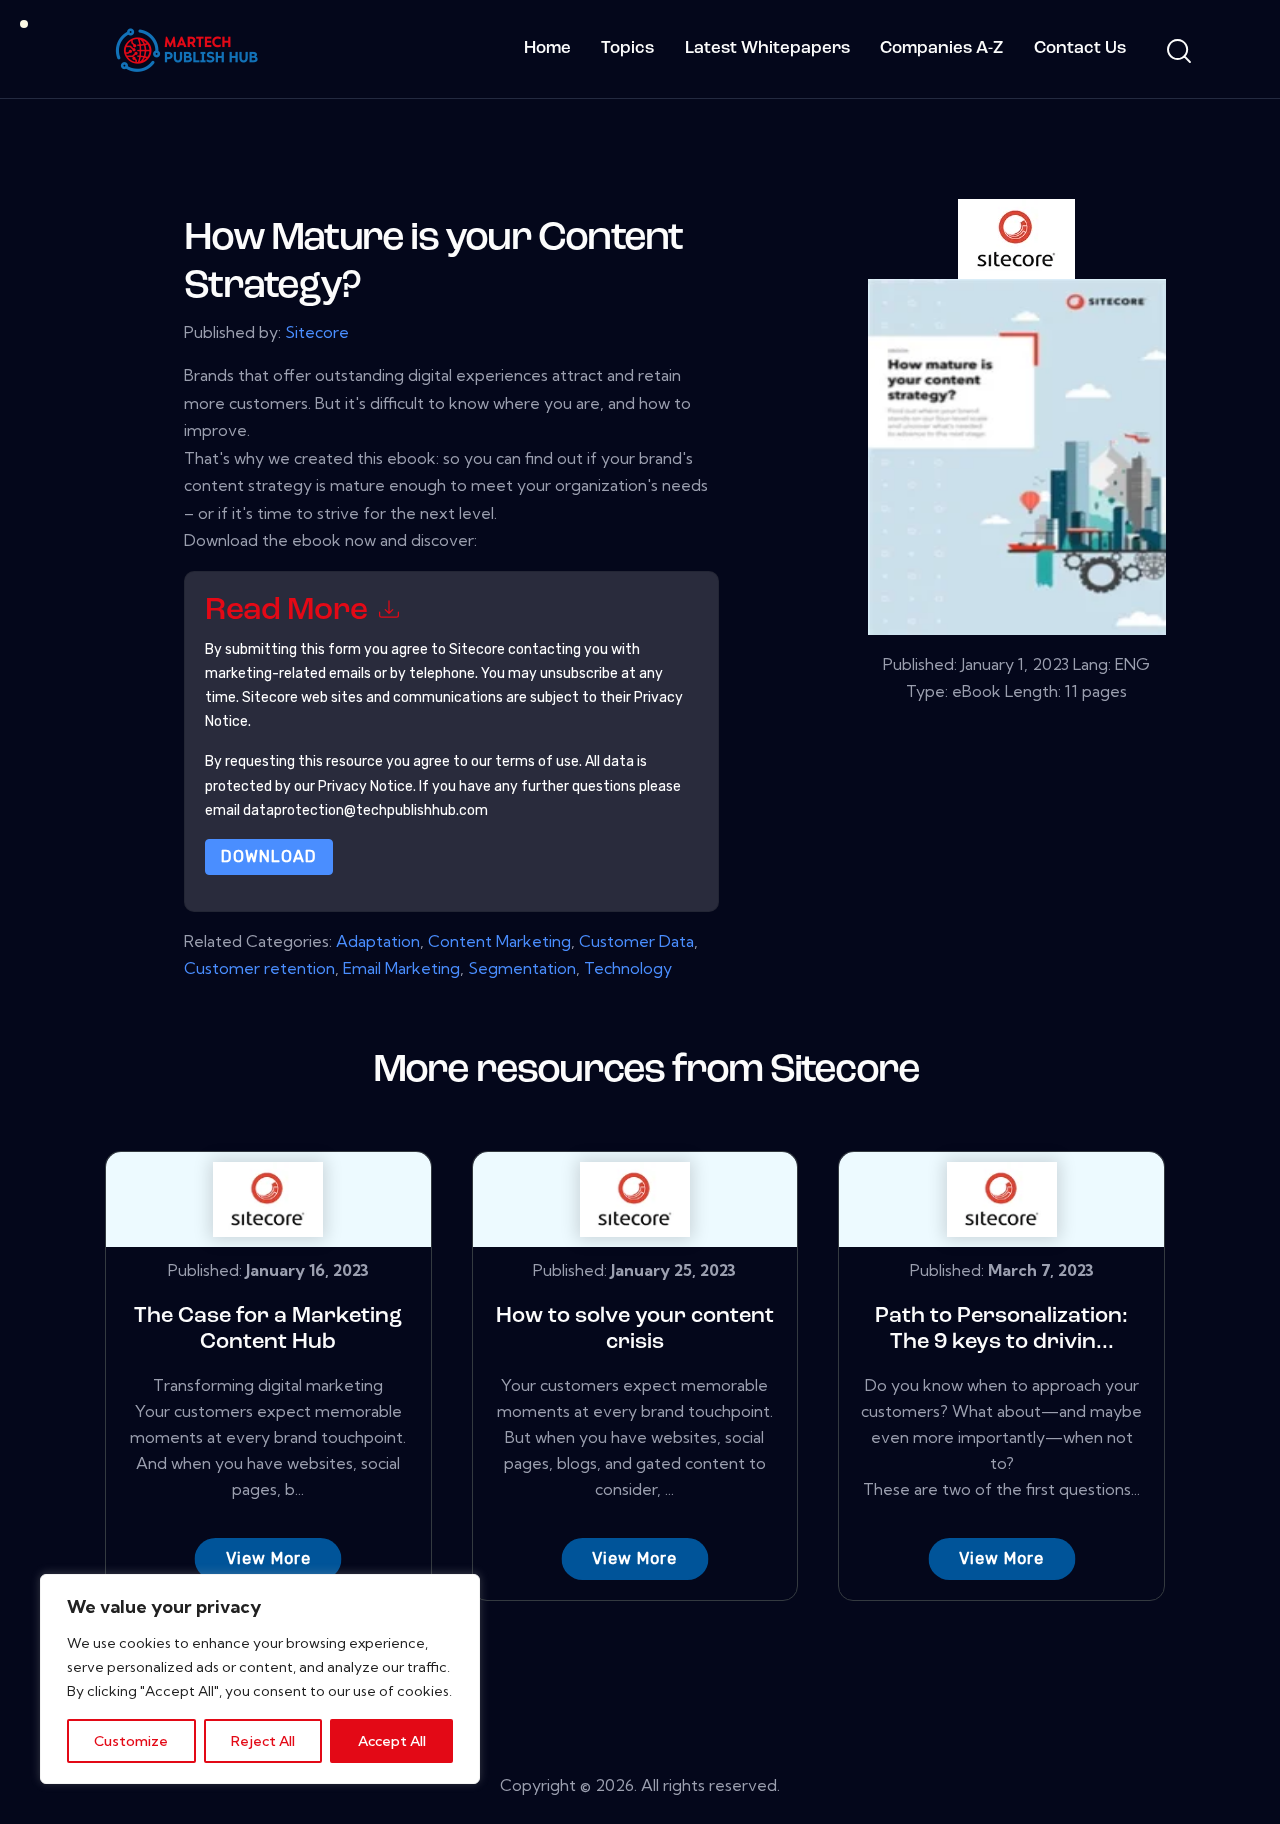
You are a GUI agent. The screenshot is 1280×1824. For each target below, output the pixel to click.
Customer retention (259, 968)
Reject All (263, 1741)
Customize (131, 1741)
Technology (628, 968)
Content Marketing (499, 941)
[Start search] (1177, 52)
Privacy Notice (365, 786)
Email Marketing (401, 968)
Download (269, 856)
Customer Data (636, 941)
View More (268, 1558)
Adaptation (378, 941)
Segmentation (522, 968)
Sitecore (317, 332)
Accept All (392, 1741)
